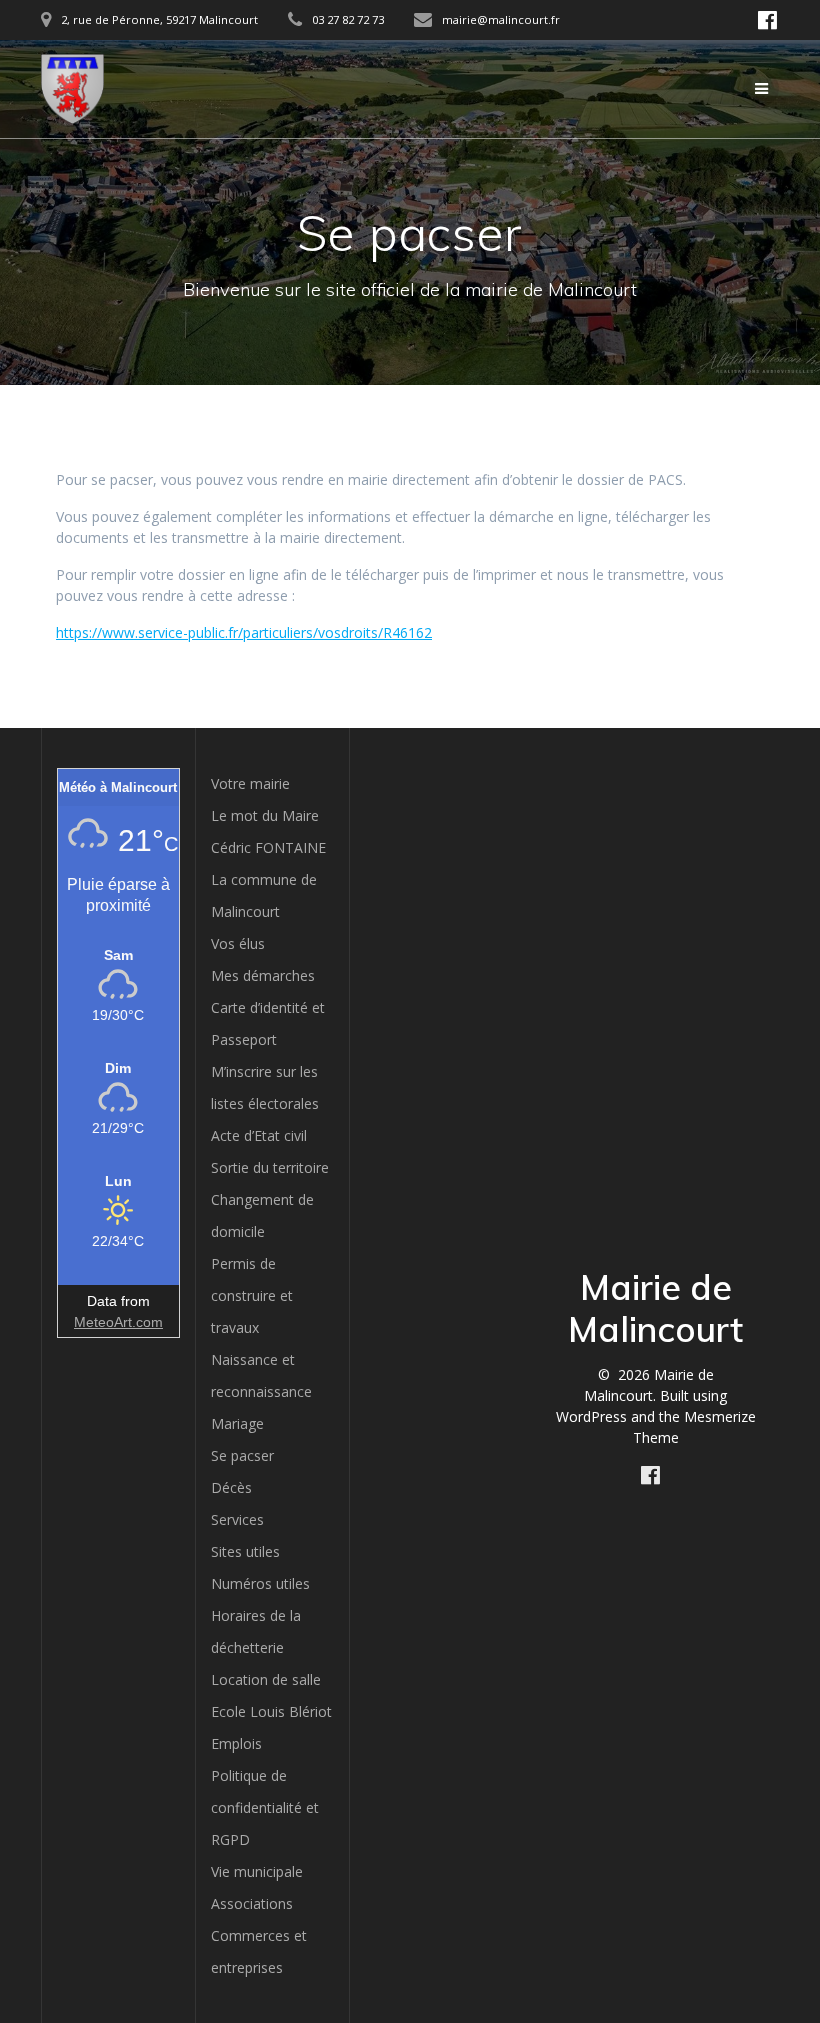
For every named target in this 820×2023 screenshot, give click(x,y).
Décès (231, 1487)
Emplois (236, 1743)
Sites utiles (245, 1551)
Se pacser (242, 1455)
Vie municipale (257, 1871)
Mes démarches (263, 975)
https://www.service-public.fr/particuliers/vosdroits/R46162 (244, 632)
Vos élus (238, 943)
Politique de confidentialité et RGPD (265, 1807)
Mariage (237, 1423)
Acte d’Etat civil (259, 1135)
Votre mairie (250, 783)
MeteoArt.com (118, 1322)
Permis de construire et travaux (252, 1295)
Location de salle (266, 1679)
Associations (252, 1903)
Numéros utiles (260, 1583)
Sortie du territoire (270, 1167)
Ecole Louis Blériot (271, 1711)
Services (237, 1519)
